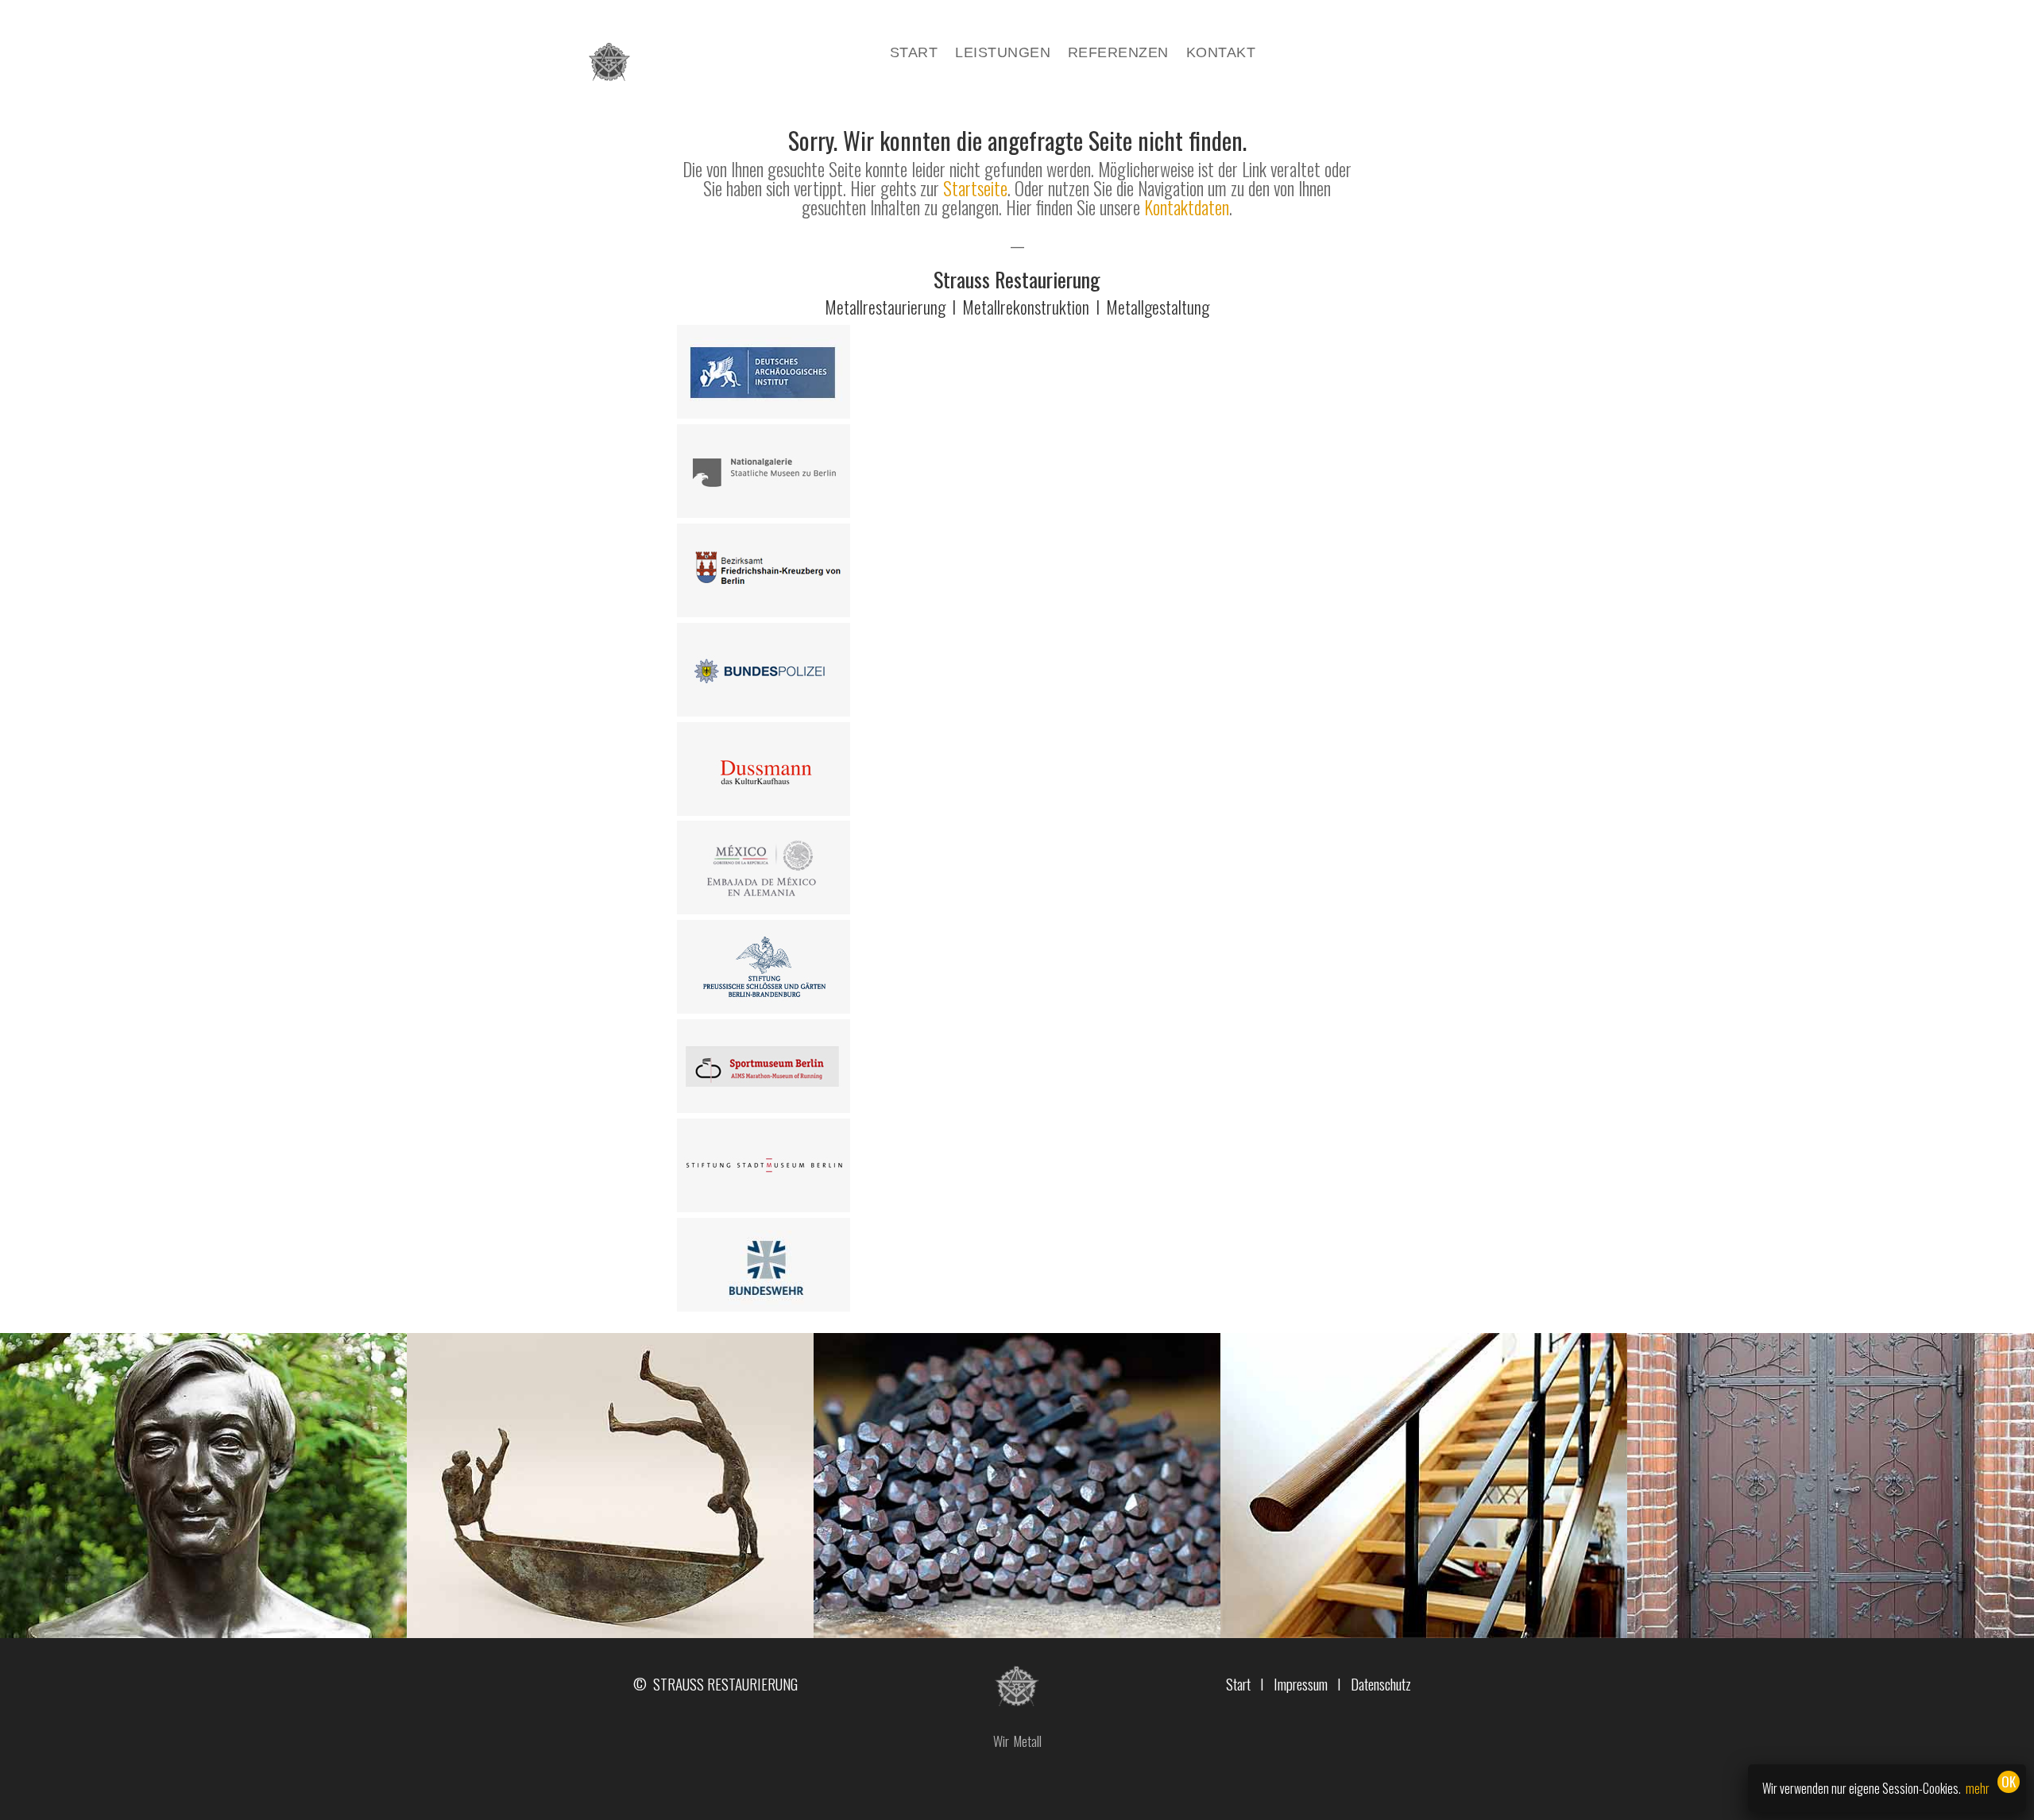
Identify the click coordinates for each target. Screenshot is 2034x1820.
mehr (1978, 1788)
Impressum (1301, 1683)
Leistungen (1003, 54)
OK (2009, 1781)
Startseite (975, 188)
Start (914, 54)
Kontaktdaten (1187, 207)
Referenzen (1118, 54)
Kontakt (1221, 54)
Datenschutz (1381, 1683)
